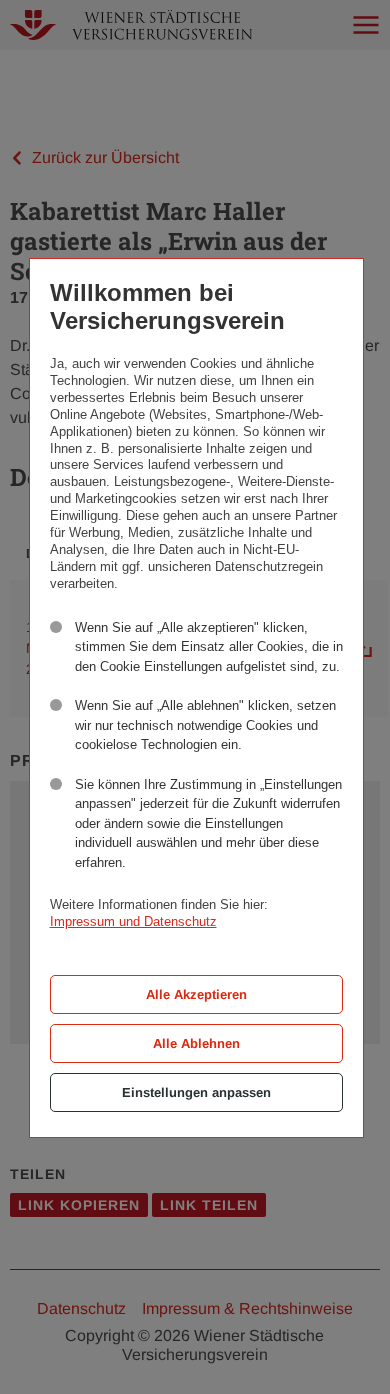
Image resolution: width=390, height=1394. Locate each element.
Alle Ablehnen (196, 1043)
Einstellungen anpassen (196, 1092)
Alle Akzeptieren (196, 994)
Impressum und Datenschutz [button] (133, 921)
